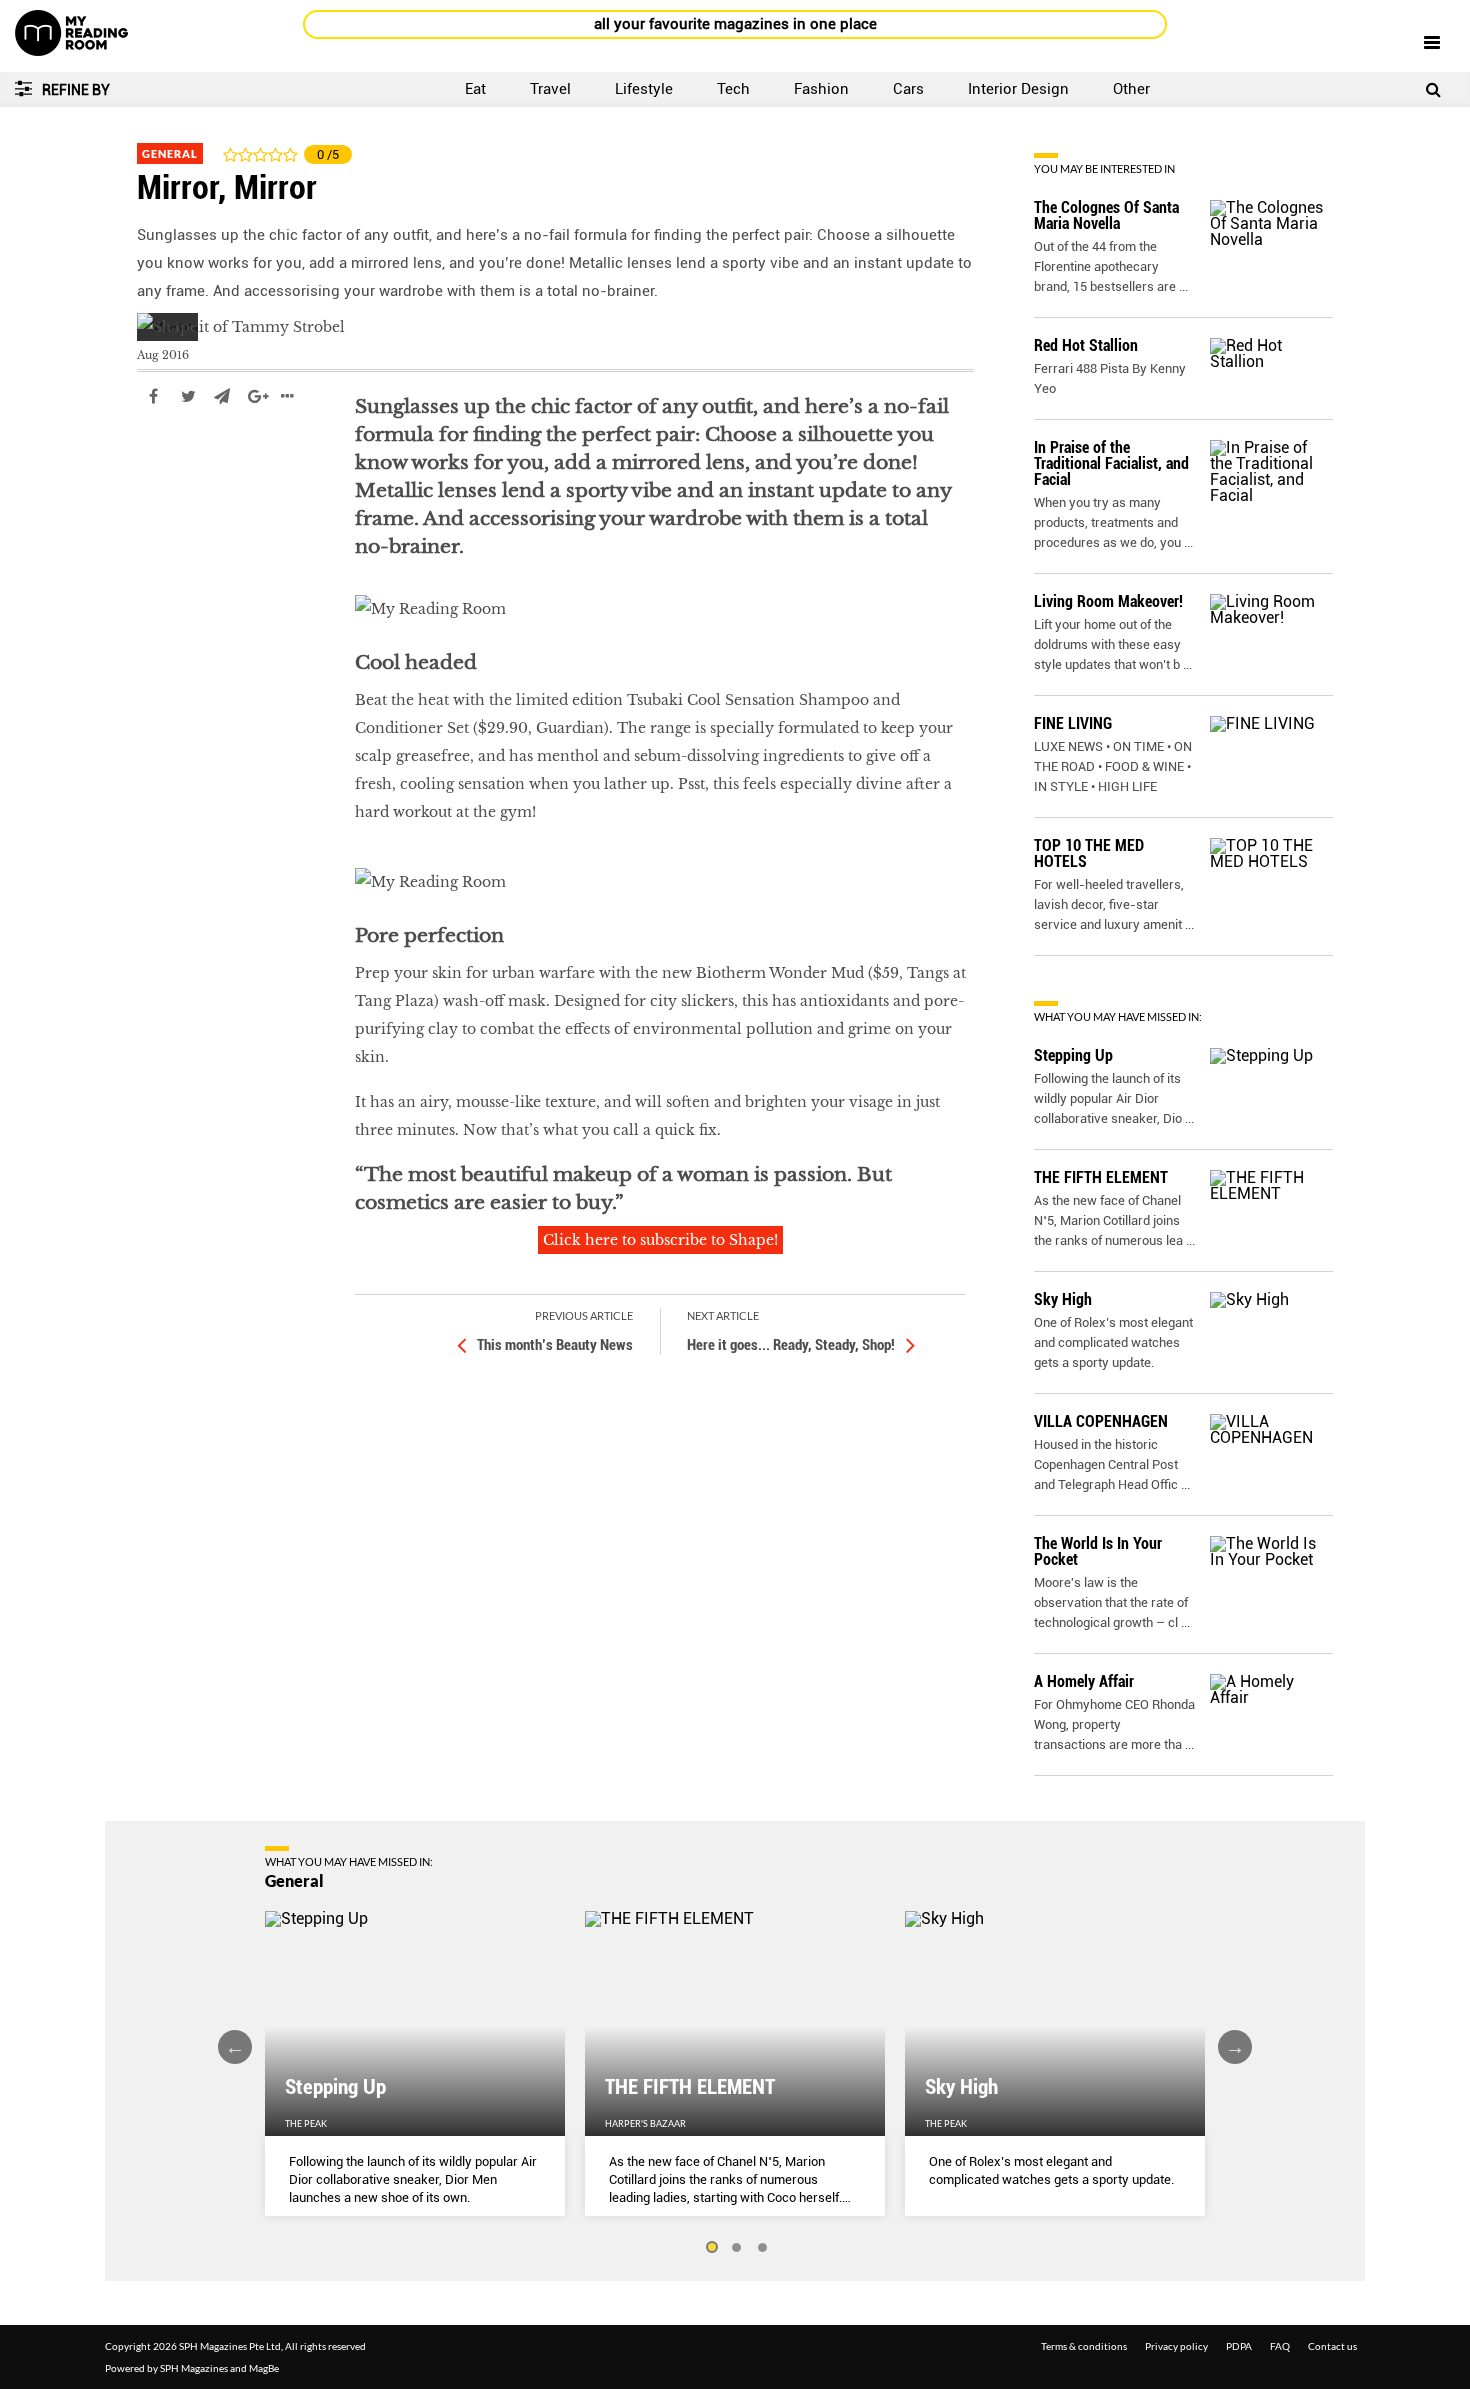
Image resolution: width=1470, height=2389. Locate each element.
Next (1235, 2047)
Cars (908, 89)
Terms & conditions (1084, 2346)
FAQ (1280, 2346)
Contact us (1332, 2346)
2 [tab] (737, 2248)
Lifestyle (644, 89)
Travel (550, 89)
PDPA (1239, 2346)
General (170, 153)
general (165, 456)
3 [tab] (763, 2248)
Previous (235, 2047)
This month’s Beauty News (555, 1345)
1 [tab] (711, 2248)
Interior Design (1018, 89)
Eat (475, 89)
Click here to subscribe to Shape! (660, 1240)
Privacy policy (1176, 2346)
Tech (733, 89)
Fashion (821, 89)
